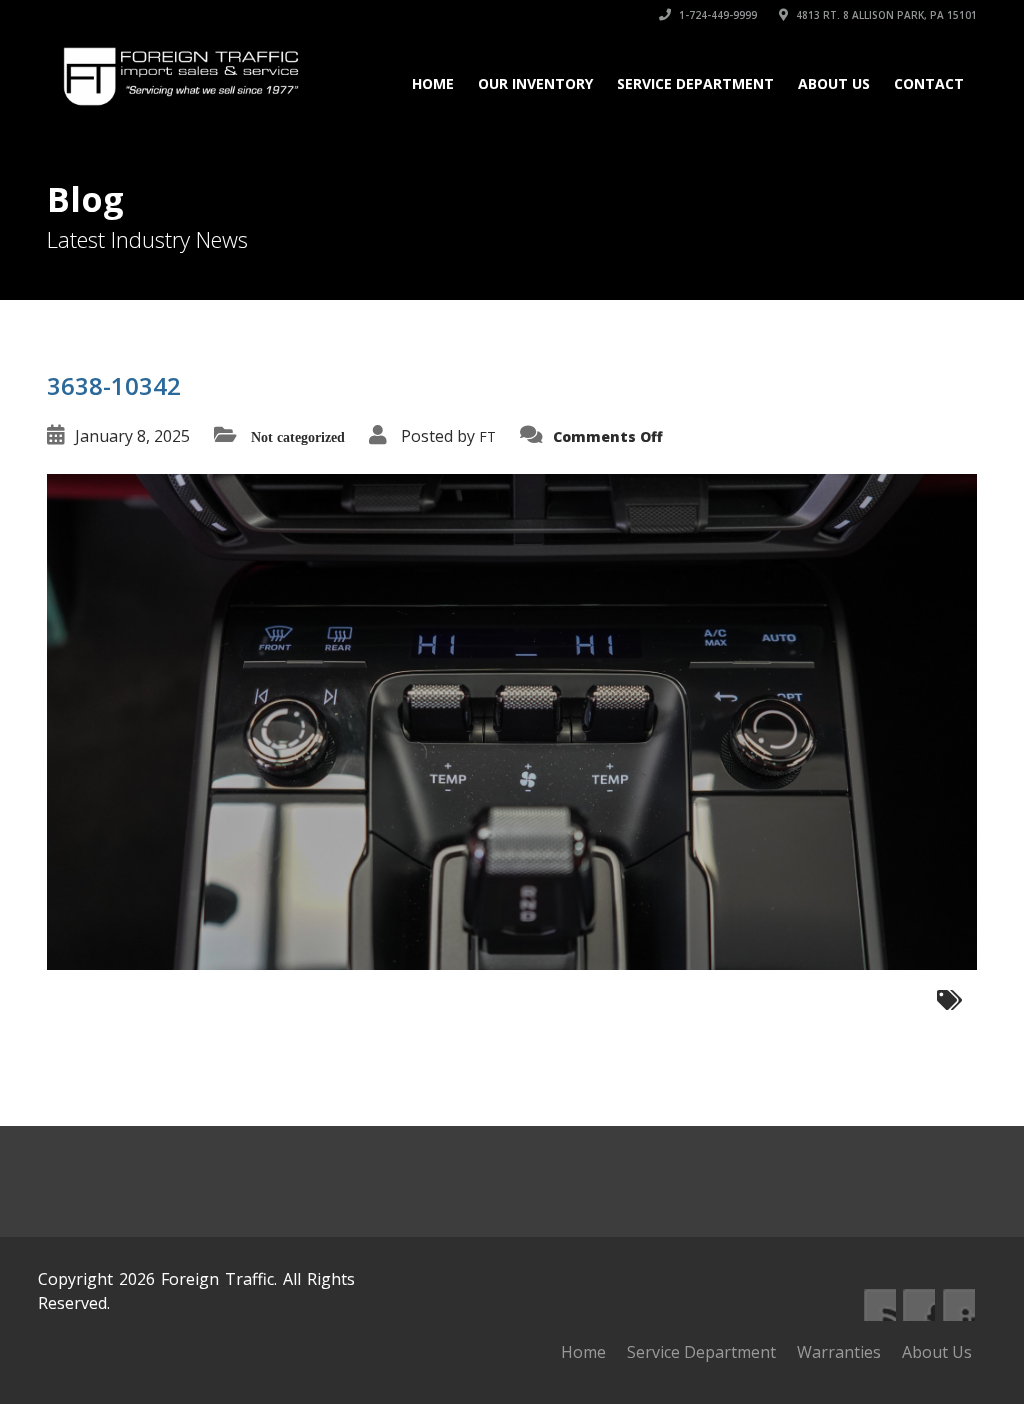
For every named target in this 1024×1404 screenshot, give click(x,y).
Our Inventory (535, 83)
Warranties (839, 1352)
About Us (834, 83)
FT (487, 436)
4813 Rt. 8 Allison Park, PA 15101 (885, 15)
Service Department (695, 83)
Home (433, 83)
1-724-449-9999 (716, 15)
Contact (929, 83)
